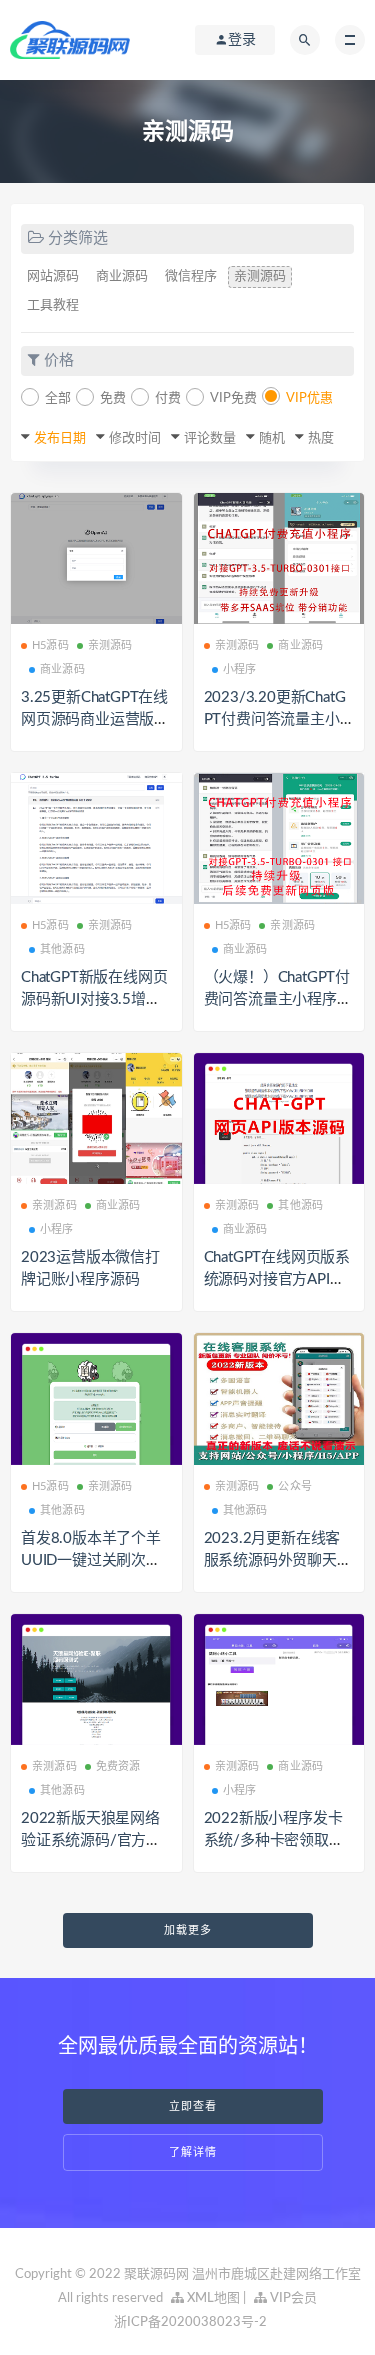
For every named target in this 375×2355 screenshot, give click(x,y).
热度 (321, 438)
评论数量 (210, 438)
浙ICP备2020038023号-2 (190, 2322)
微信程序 (191, 276)
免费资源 (118, 1766)
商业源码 (122, 276)
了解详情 (193, 2152)
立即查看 (193, 2106)
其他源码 (62, 949)
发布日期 (60, 438)
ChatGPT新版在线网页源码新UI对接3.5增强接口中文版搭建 (94, 999)
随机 (272, 438)
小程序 (240, 669)
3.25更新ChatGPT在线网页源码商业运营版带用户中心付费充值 (95, 719)
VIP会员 (292, 2298)
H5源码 (50, 645)
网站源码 (53, 276)
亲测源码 (260, 276)
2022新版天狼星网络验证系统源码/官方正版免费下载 (91, 1840)
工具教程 (53, 305)
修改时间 (135, 438)
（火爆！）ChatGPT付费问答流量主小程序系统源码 (278, 999)
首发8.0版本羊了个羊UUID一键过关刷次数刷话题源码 (91, 1560)
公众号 (295, 1486)
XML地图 (212, 2298)
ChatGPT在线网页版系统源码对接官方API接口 (277, 1279)
